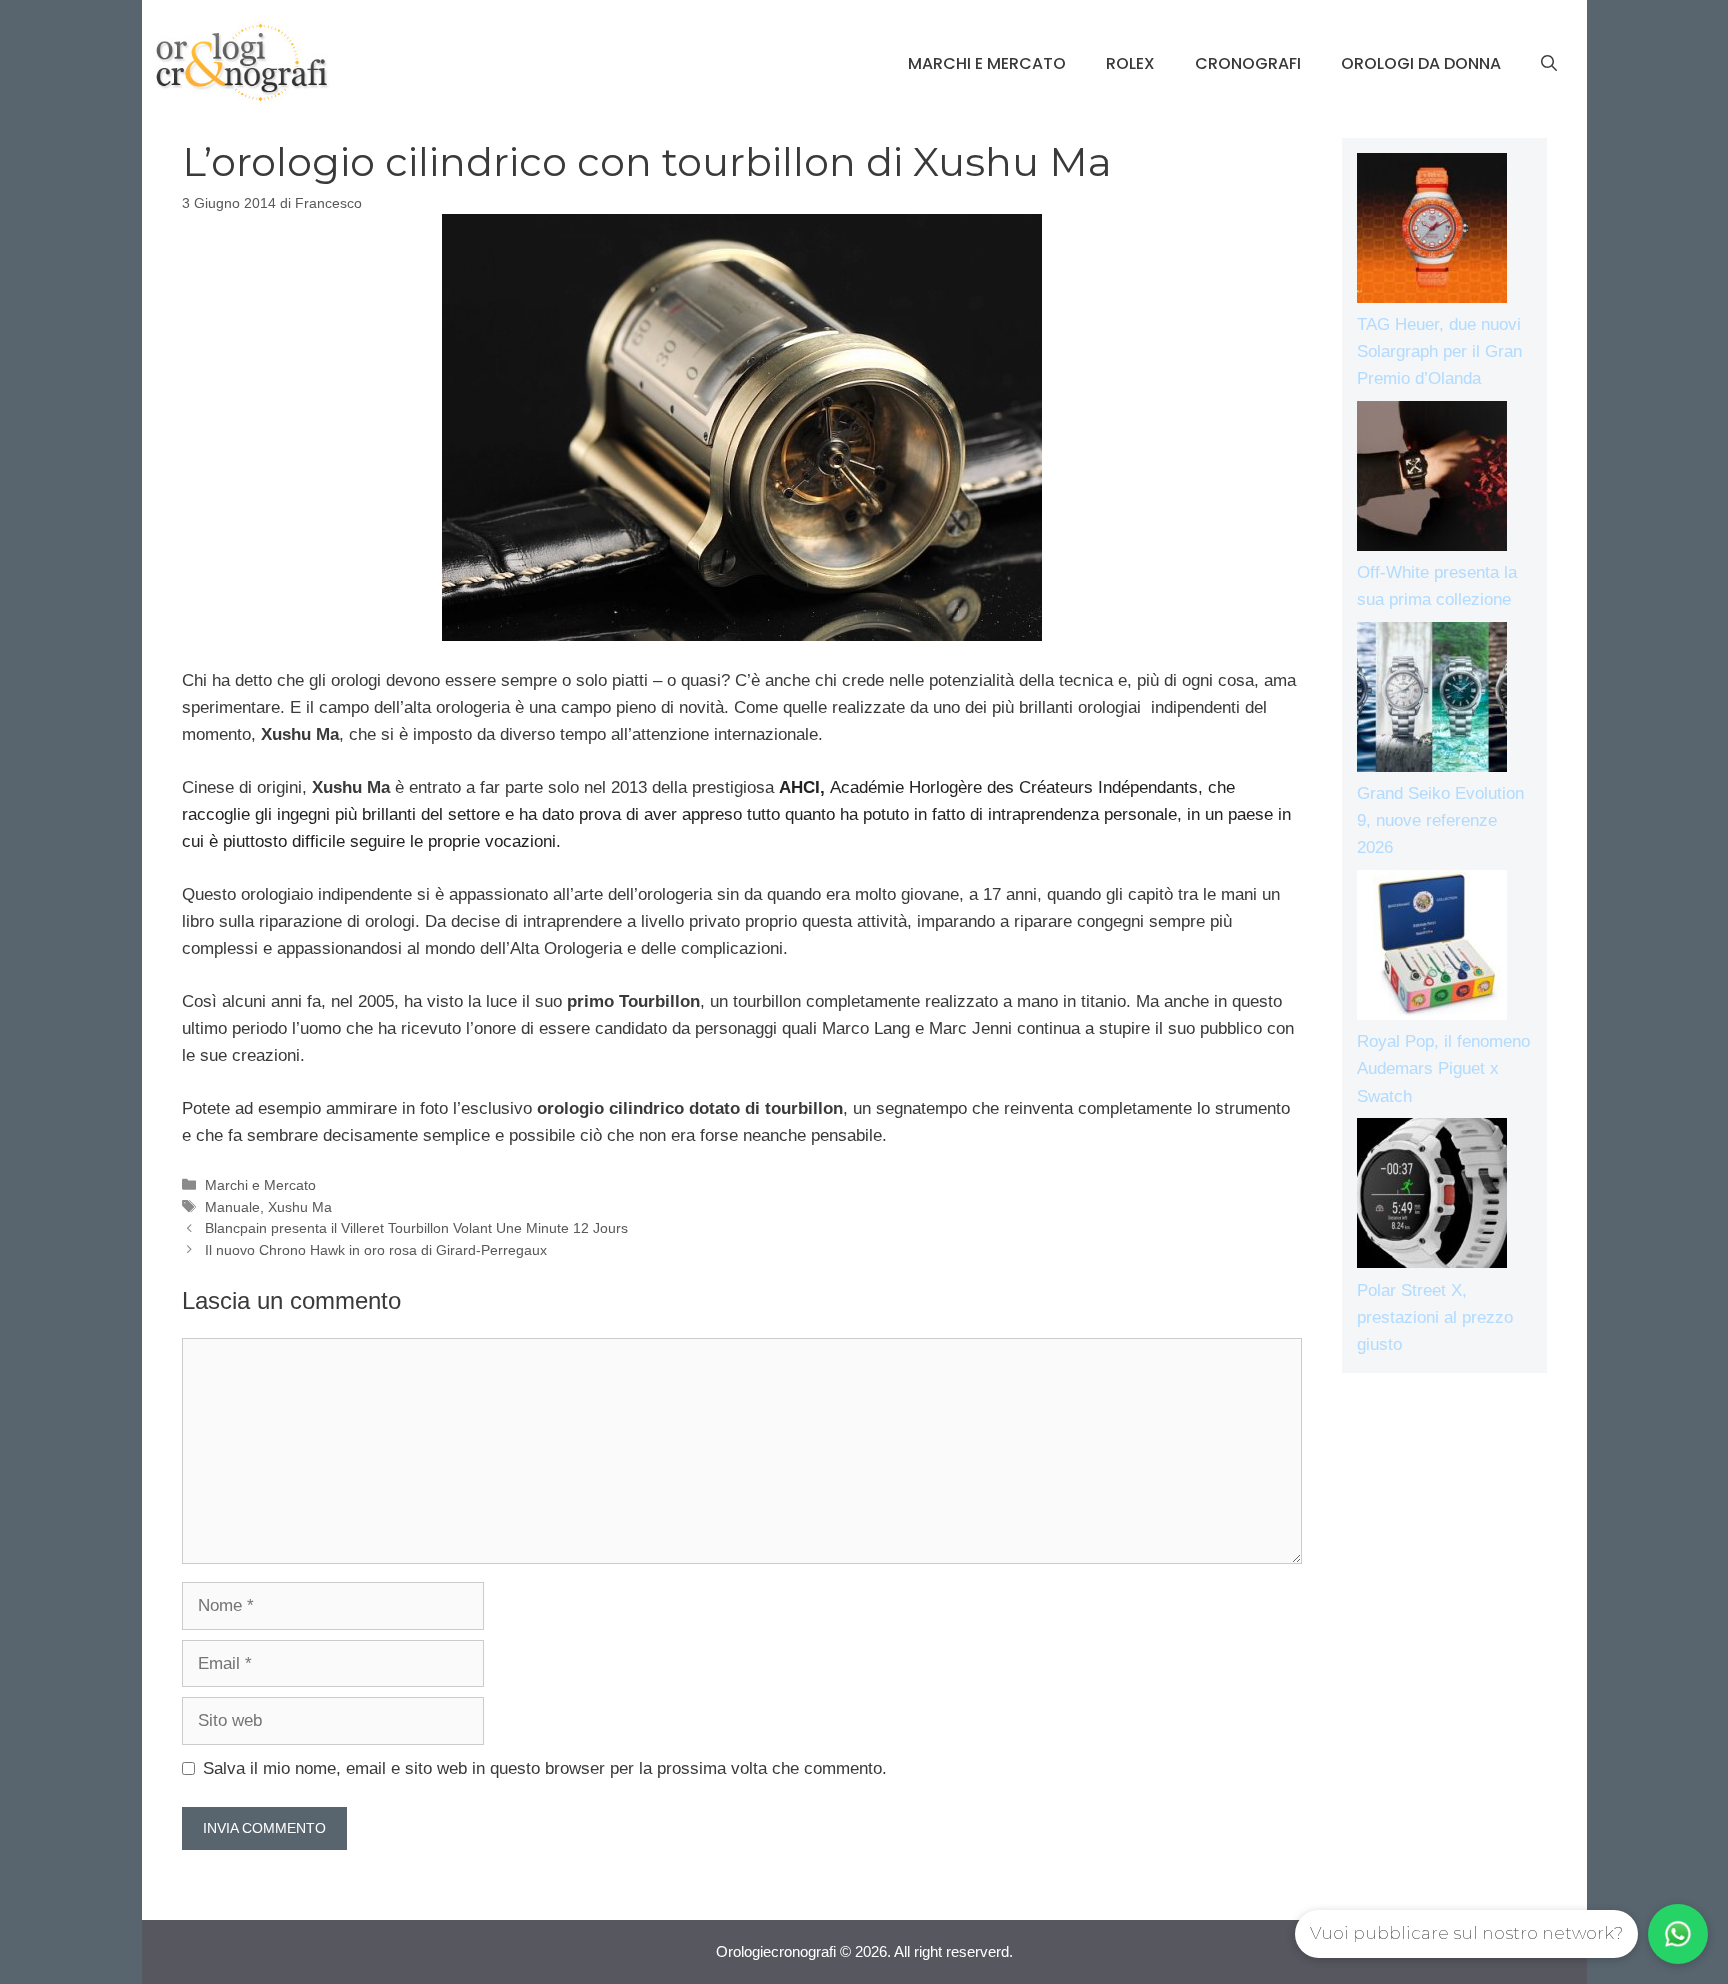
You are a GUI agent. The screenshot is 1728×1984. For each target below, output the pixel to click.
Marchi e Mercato (987, 63)
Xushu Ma (300, 1207)
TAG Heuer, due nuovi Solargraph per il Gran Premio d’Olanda (1439, 351)
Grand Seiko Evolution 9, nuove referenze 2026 (1440, 820)
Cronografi (1248, 63)
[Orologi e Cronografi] (242, 62)
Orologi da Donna (1421, 63)
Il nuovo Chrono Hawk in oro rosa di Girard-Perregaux (376, 1250)
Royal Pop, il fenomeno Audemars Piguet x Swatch (1443, 1068)
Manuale (232, 1207)
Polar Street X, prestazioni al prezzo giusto (1435, 1317)
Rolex (1130, 63)
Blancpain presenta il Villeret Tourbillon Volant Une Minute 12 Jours (416, 1228)
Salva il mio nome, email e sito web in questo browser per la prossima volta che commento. (545, 1768)
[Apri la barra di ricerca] (1549, 64)
